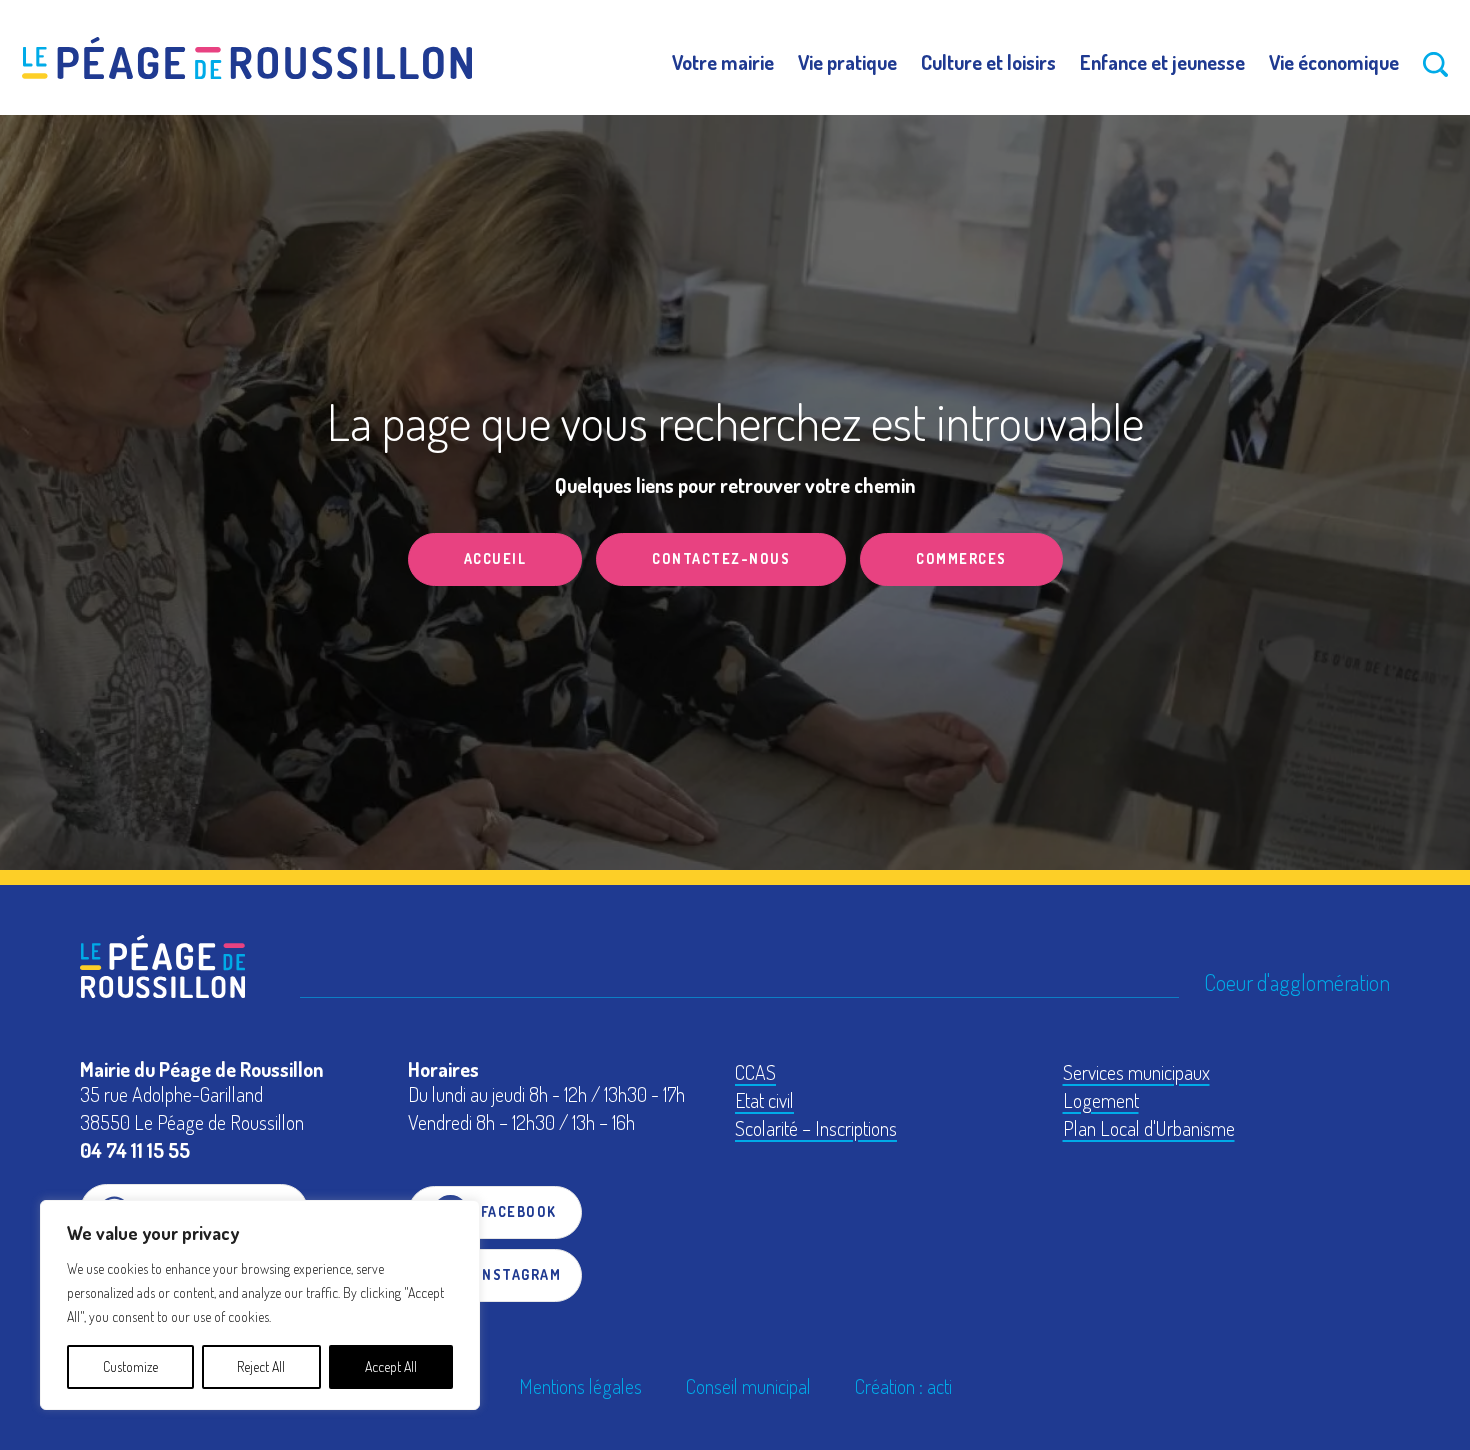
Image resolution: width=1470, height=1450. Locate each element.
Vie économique (1334, 62)
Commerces (961, 558)
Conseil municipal (748, 1386)
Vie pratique (847, 62)
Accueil (495, 558)
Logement (1101, 1100)
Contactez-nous (721, 558)
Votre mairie (723, 62)
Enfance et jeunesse (1162, 62)
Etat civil (764, 1100)
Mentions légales (580, 1386)
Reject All (261, 1366)
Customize (130, 1366)
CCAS (755, 1072)
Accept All (391, 1366)
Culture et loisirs (988, 62)
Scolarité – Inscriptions (816, 1128)
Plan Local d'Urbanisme (1149, 1128)
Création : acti (903, 1386)
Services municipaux (1136, 1072)
